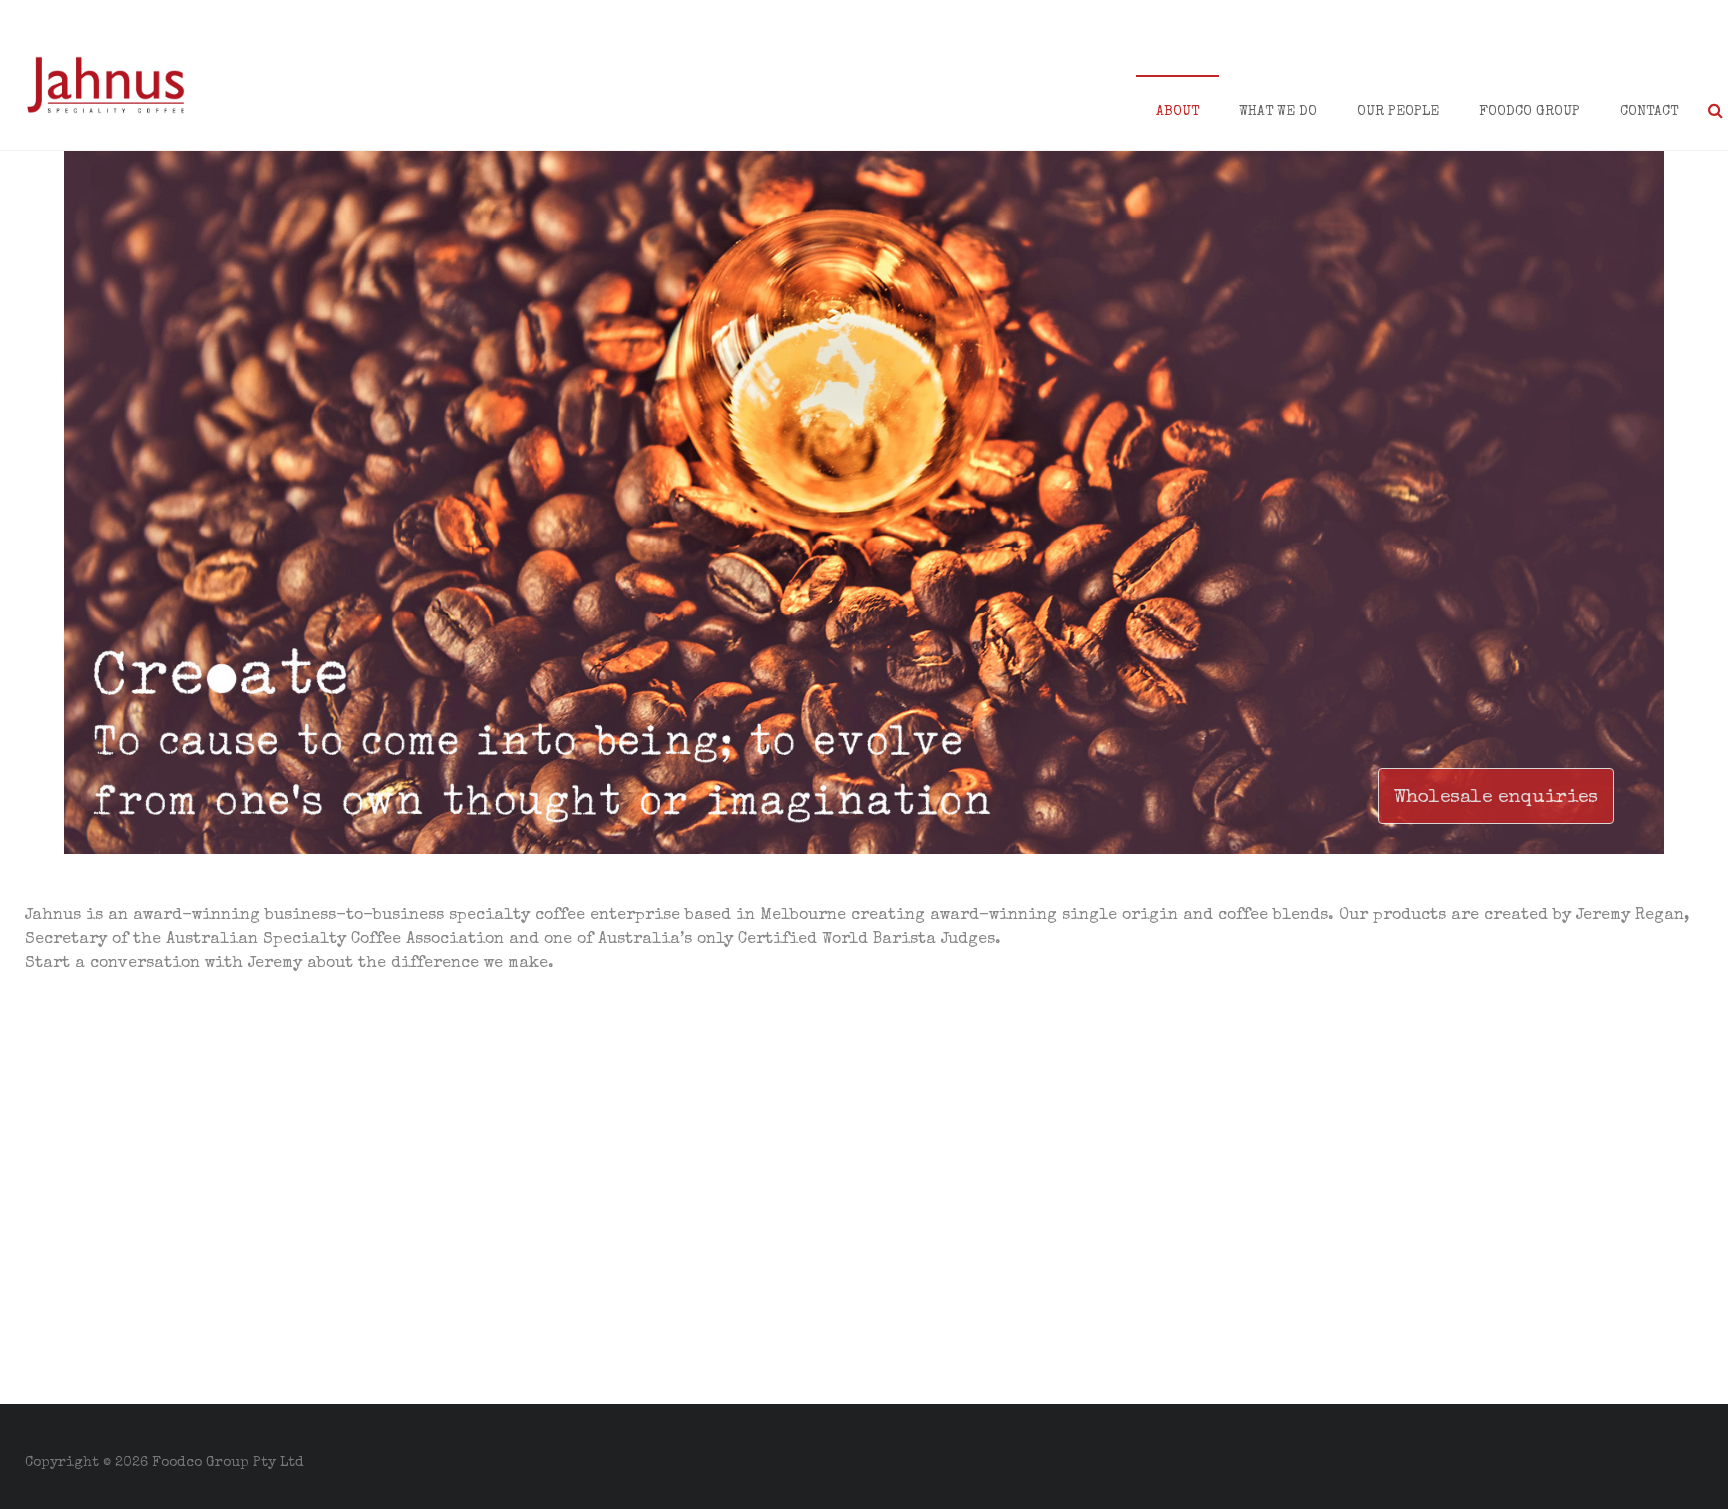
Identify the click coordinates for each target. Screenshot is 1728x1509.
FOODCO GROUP (1529, 112)
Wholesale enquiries (1496, 798)
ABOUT (1177, 112)
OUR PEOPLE (1398, 112)
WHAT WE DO (1278, 112)
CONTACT (1649, 112)
